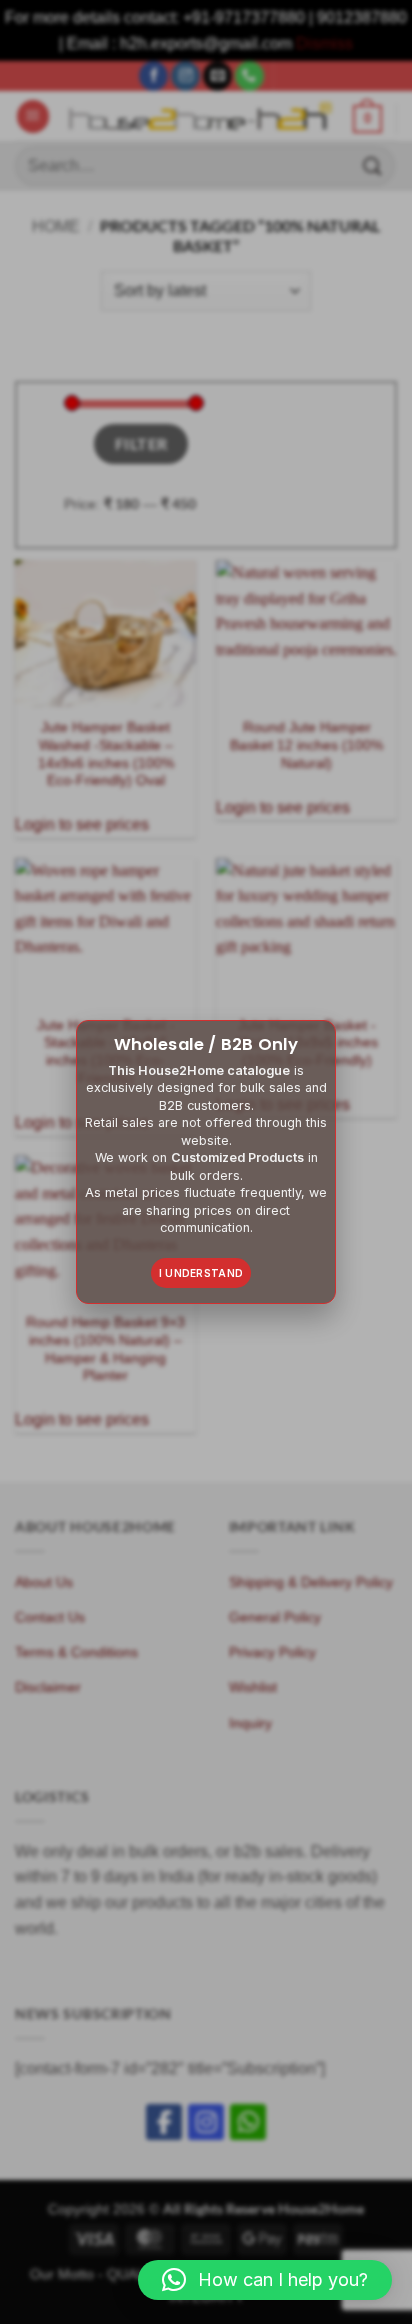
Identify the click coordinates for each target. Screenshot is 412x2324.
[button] (265, 2280)
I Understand (201, 1273)
